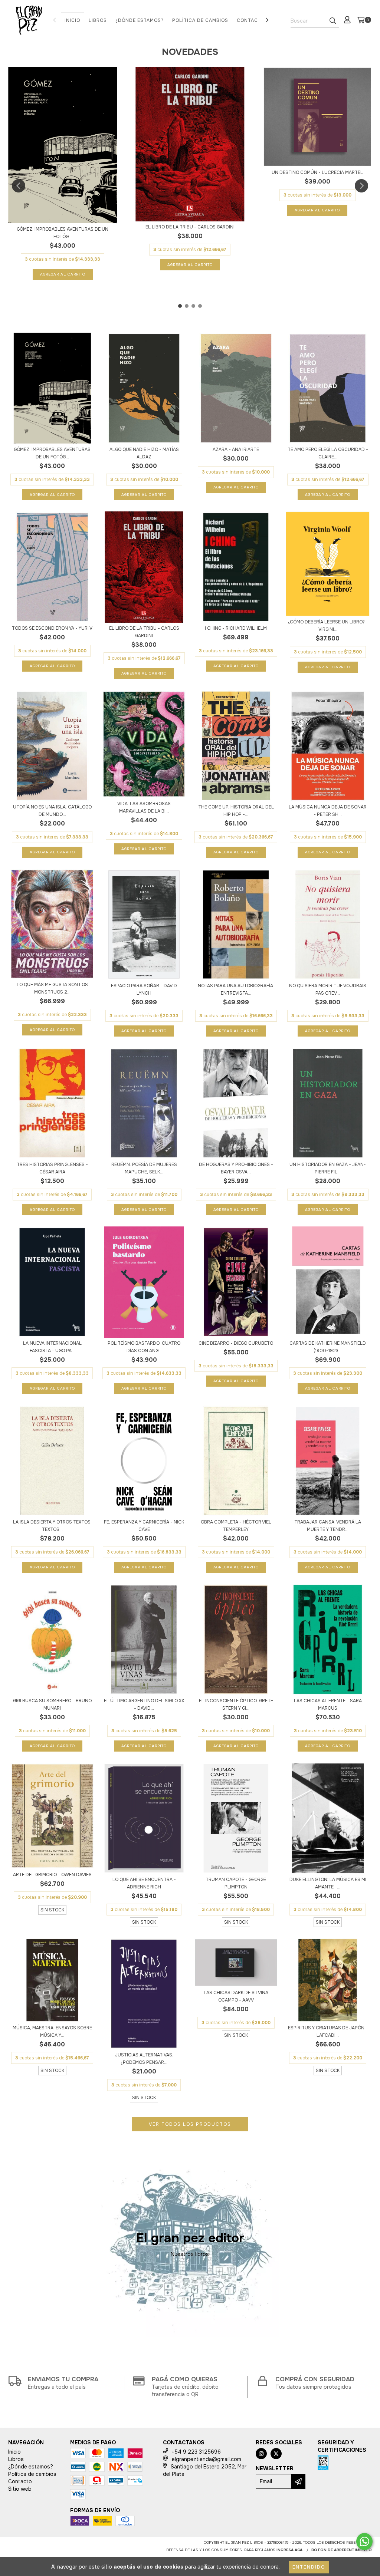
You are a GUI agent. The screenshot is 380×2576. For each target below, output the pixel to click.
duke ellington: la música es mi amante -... (328, 1883)
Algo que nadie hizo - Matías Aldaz (144, 453)
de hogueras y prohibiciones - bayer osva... (236, 1168)
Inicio (72, 20)
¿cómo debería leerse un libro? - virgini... (328, 626)
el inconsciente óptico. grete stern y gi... (236, 1704)
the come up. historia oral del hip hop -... (236, 811)
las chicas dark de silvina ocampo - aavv (236, 1996)
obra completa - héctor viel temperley (236, 1526)
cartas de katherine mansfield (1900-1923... (328, 1347)
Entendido (309, 2567)
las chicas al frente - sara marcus (328, 1704)
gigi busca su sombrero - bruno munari (52, 1704)
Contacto (251, 20)
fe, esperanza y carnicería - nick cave (144, 1526)
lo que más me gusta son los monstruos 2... (52, 988)
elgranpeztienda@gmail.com (207, 2459)
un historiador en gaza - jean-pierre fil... (328, 1168)
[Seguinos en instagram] (261, 2454)
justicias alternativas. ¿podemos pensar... (144, 2059)
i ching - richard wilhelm (236, 628)
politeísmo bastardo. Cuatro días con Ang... (144, 1347)
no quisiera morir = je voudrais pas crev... (328, 989)
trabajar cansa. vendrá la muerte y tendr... (328, 1526)
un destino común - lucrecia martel (317, 172)
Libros (98, 20)
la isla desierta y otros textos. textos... (52, 1526)
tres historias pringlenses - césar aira (52, 1168)
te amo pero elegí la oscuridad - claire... (328, 453)
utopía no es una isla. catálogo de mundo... (52, 811)
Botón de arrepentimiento (342, 2550)
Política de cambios (200, 20)
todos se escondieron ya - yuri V (52, 628)
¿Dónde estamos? (140, 20)
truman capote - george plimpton (236, 1883)
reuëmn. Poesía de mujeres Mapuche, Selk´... (144, 1168)
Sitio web (20, 2489)
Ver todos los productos (190, 2124)
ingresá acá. (290, 2550)
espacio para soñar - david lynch (144, 989)
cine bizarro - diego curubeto (236, 1343)
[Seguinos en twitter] (276, 2454)
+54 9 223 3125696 (196, 2452)
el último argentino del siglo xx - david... (144, 1704)
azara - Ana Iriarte (236, 449)
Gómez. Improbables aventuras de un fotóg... (63, 233)
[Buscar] (333, 21)
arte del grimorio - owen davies (52, 1875)
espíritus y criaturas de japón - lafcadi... (328, 2032)
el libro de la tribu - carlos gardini (190, 227)
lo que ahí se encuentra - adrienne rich (144, 1883)
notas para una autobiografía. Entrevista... (236, 989)
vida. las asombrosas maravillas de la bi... (144, 807)
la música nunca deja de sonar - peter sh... (328, 811)
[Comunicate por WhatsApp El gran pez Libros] (364, 2542)
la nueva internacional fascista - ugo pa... (52, 1347)
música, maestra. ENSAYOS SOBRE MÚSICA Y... (52, 2032)
